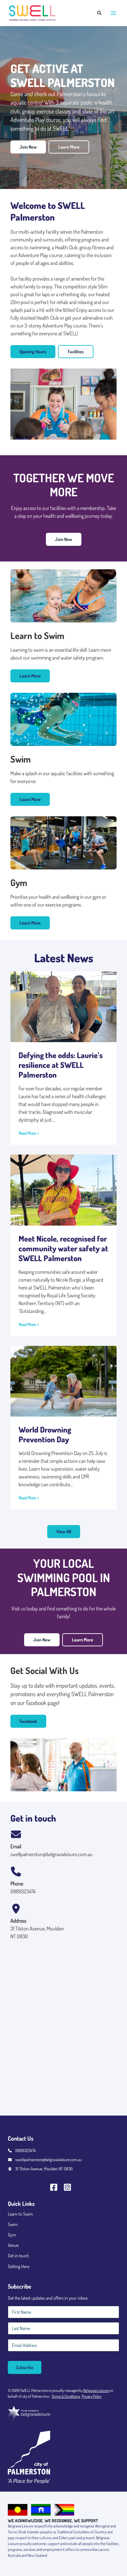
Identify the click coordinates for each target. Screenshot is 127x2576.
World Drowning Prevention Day (45, 1434)
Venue (13, 2245)
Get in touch (18, 2256)
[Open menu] (113, 13)
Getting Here (19, 2266)
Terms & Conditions (66, 2396)
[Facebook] (57, 2187)
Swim (13, 2224)
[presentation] (63, 1007)
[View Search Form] (99, 13)
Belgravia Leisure (96, 2390)
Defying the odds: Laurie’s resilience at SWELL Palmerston (61, 1065)
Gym (12, 2235)
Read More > (28, 1133)
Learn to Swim (20, 2214)
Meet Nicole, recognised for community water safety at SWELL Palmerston (63, 1248)
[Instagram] (70, 2187)
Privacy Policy (92, 2396)
